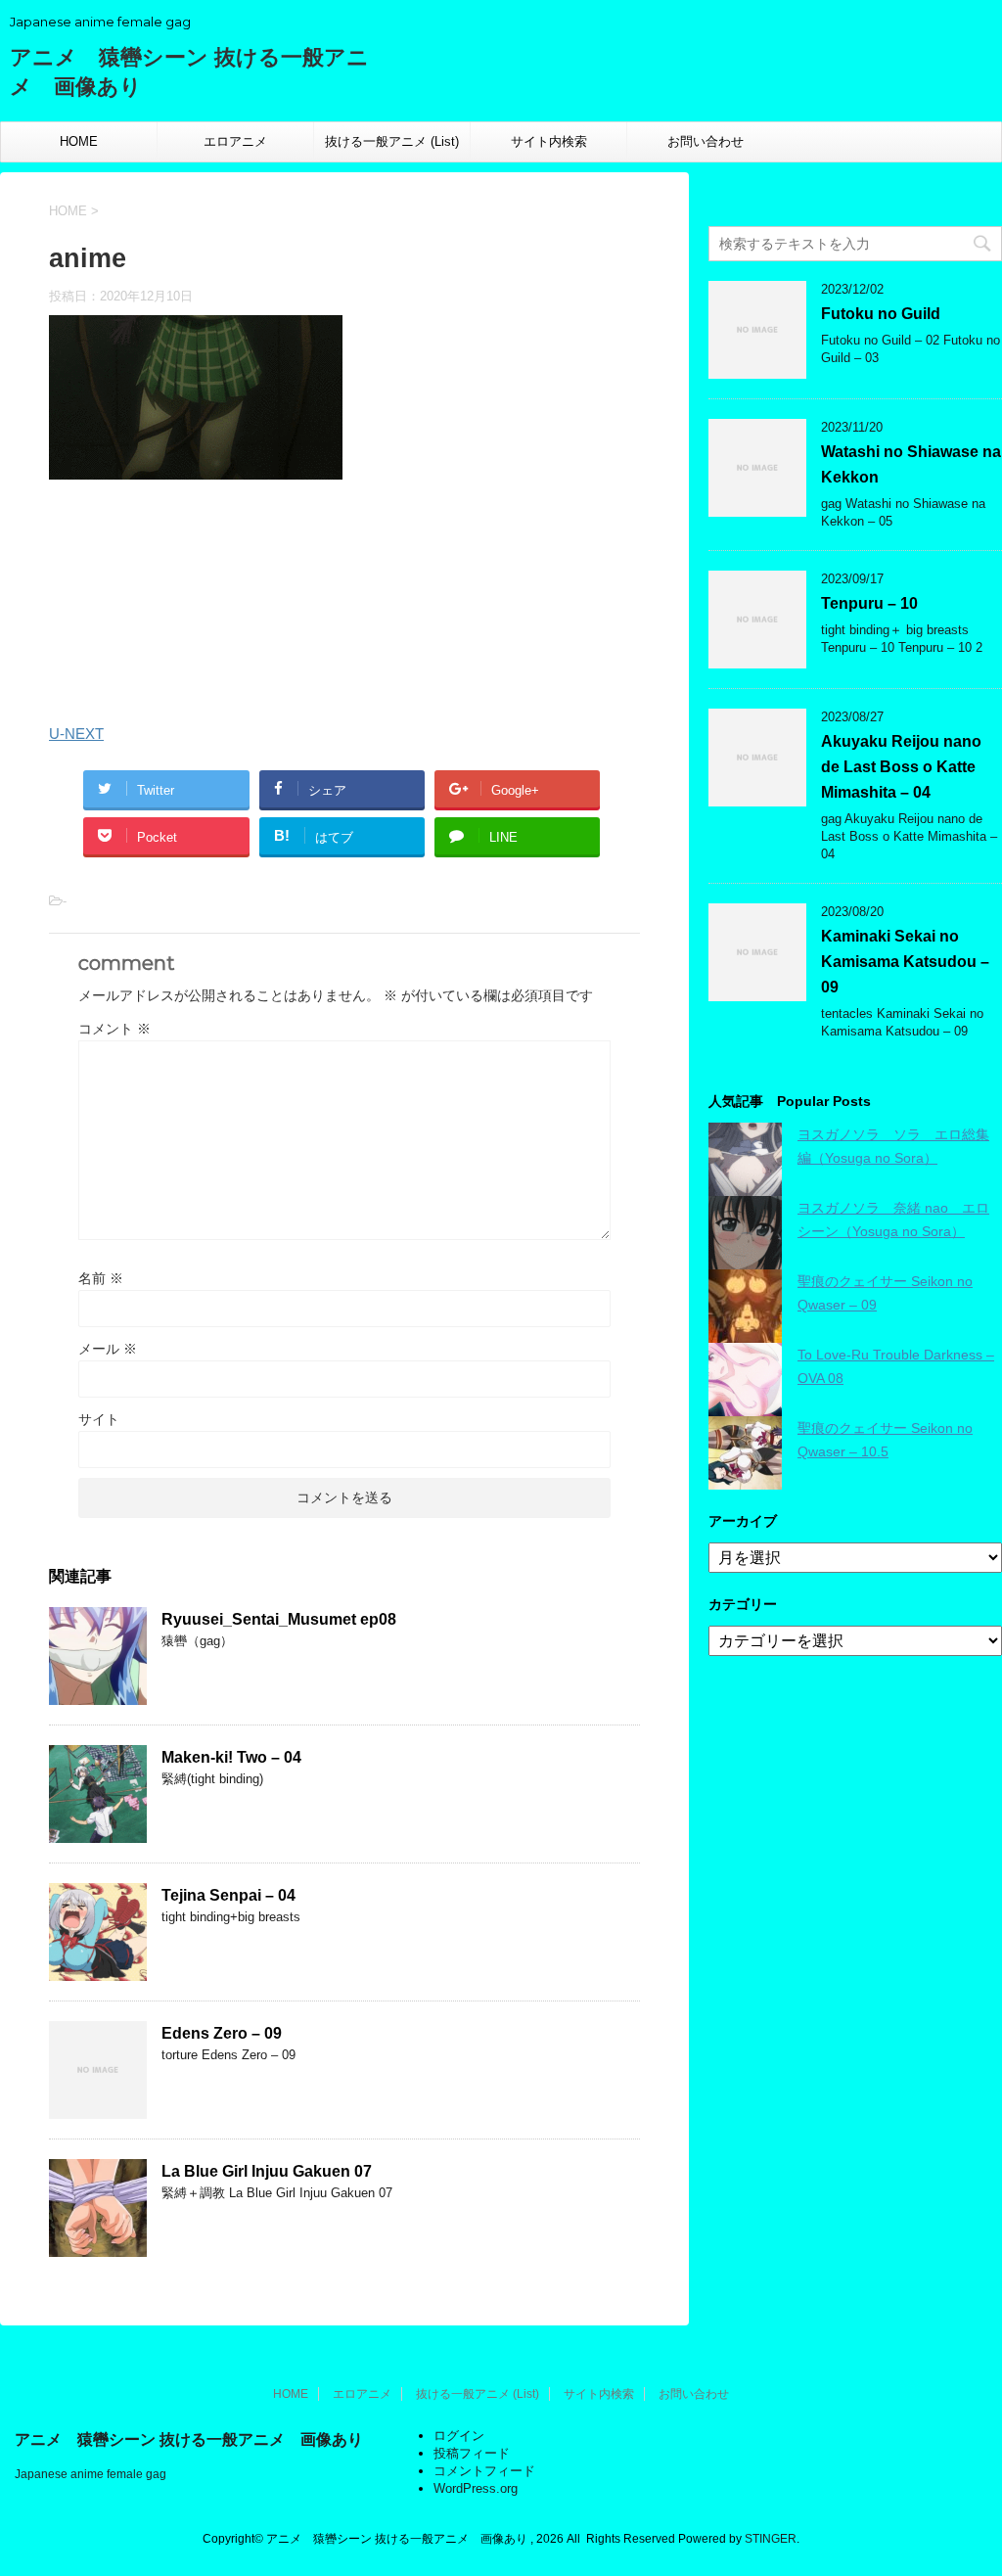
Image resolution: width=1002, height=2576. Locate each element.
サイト (99, 1419)
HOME (79, 141)
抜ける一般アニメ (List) (392, 141)
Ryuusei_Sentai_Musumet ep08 (279, 1619)
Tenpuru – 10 (869, 603)
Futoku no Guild (881, 314)
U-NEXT (76, 734)
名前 (101, 1278)
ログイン (459, 2436)
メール (108, 1349)
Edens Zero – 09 (222, 2033)
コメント (114, 1029)
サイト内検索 (549, 141)
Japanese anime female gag (91, 2474)
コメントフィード (484, 2471)
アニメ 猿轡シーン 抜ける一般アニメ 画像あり (189, 2439)
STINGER (771, 2539)
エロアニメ (235, 141)
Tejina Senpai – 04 (228, 1895)
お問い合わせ (706, 141)
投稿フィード (472, 2453)
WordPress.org (476, 2488)
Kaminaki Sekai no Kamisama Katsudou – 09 (905, 962)
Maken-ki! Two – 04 (231, 1757)
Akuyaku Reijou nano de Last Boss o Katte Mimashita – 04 (901, 767)
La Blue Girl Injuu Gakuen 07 (267, 2171)
